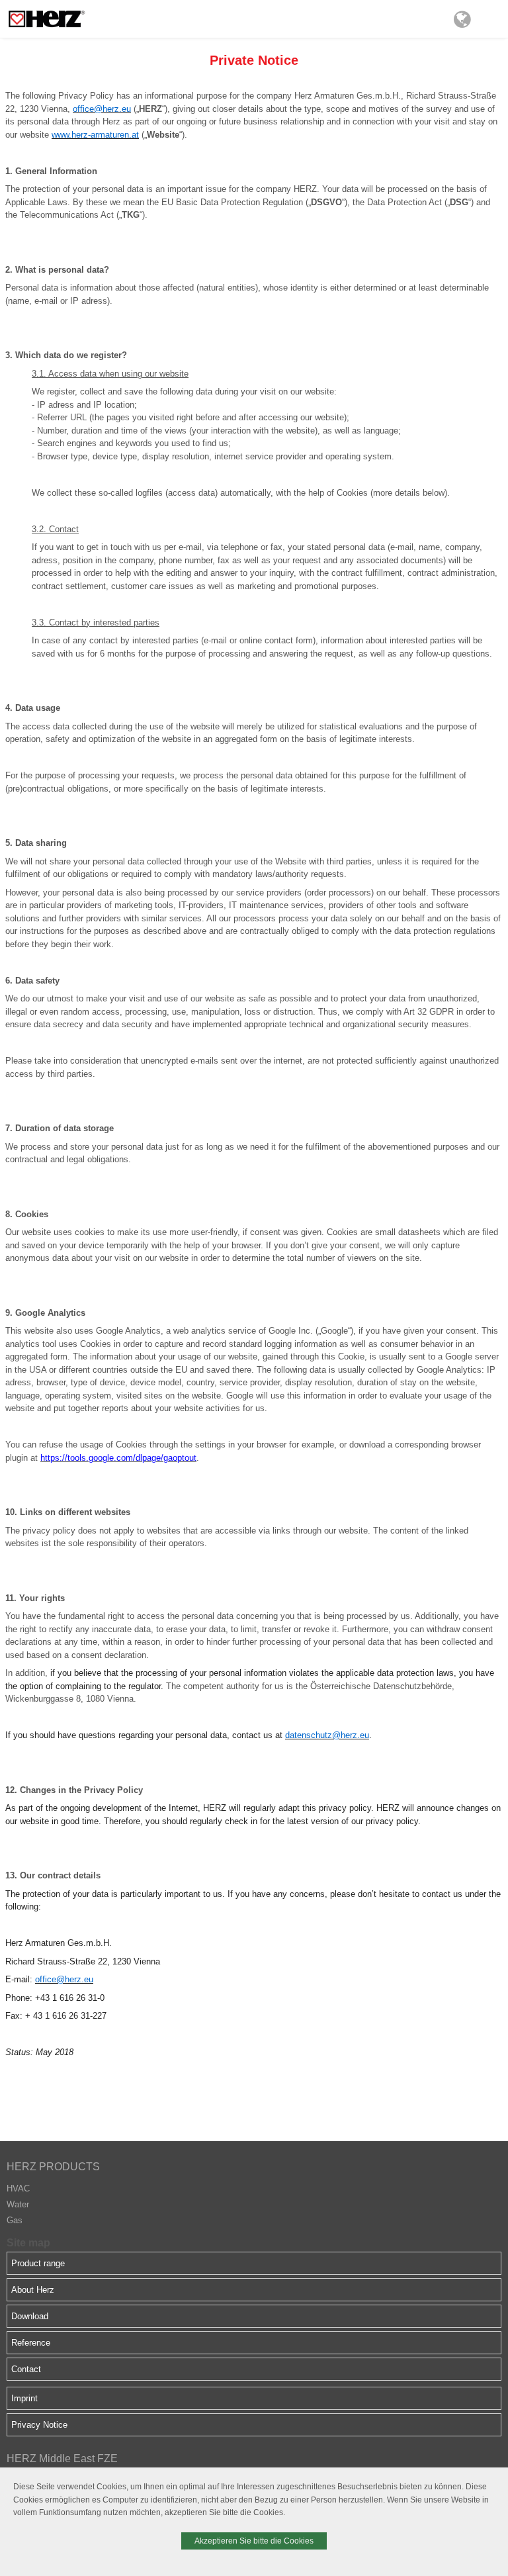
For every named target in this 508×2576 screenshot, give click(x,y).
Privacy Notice (39, 2425)
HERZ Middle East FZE (62, 2459)
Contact (26, 2369)
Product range (38, 2263)
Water (18, 2204)
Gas (15, 2220)
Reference (31, 2343)
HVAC (18, 2188)
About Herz (33, 2290)
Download (30, 2316)
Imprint (24, 2398)
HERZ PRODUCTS (53, 2167)
